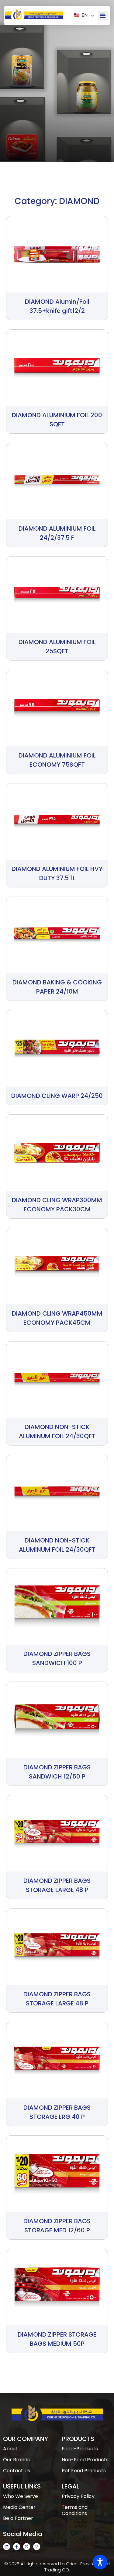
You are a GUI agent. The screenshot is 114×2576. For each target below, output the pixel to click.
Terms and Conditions (75, 2510)
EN (84, 15)
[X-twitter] (27, 2547)
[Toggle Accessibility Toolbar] (100, 2562)
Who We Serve (21, 2496)
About (10, 2449)
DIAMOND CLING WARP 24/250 (57, 1096)
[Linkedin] (7, 2547)
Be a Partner (18, 2518)
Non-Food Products (85, 2460)
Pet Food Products (84, 2471)
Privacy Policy (78, 2496)
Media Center (19, 2507)
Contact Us (17, 2471)
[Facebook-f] (17, 2547)
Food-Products (80, 2449)
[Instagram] (37, 2547)
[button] (103, 16)
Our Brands (16, 2460)
